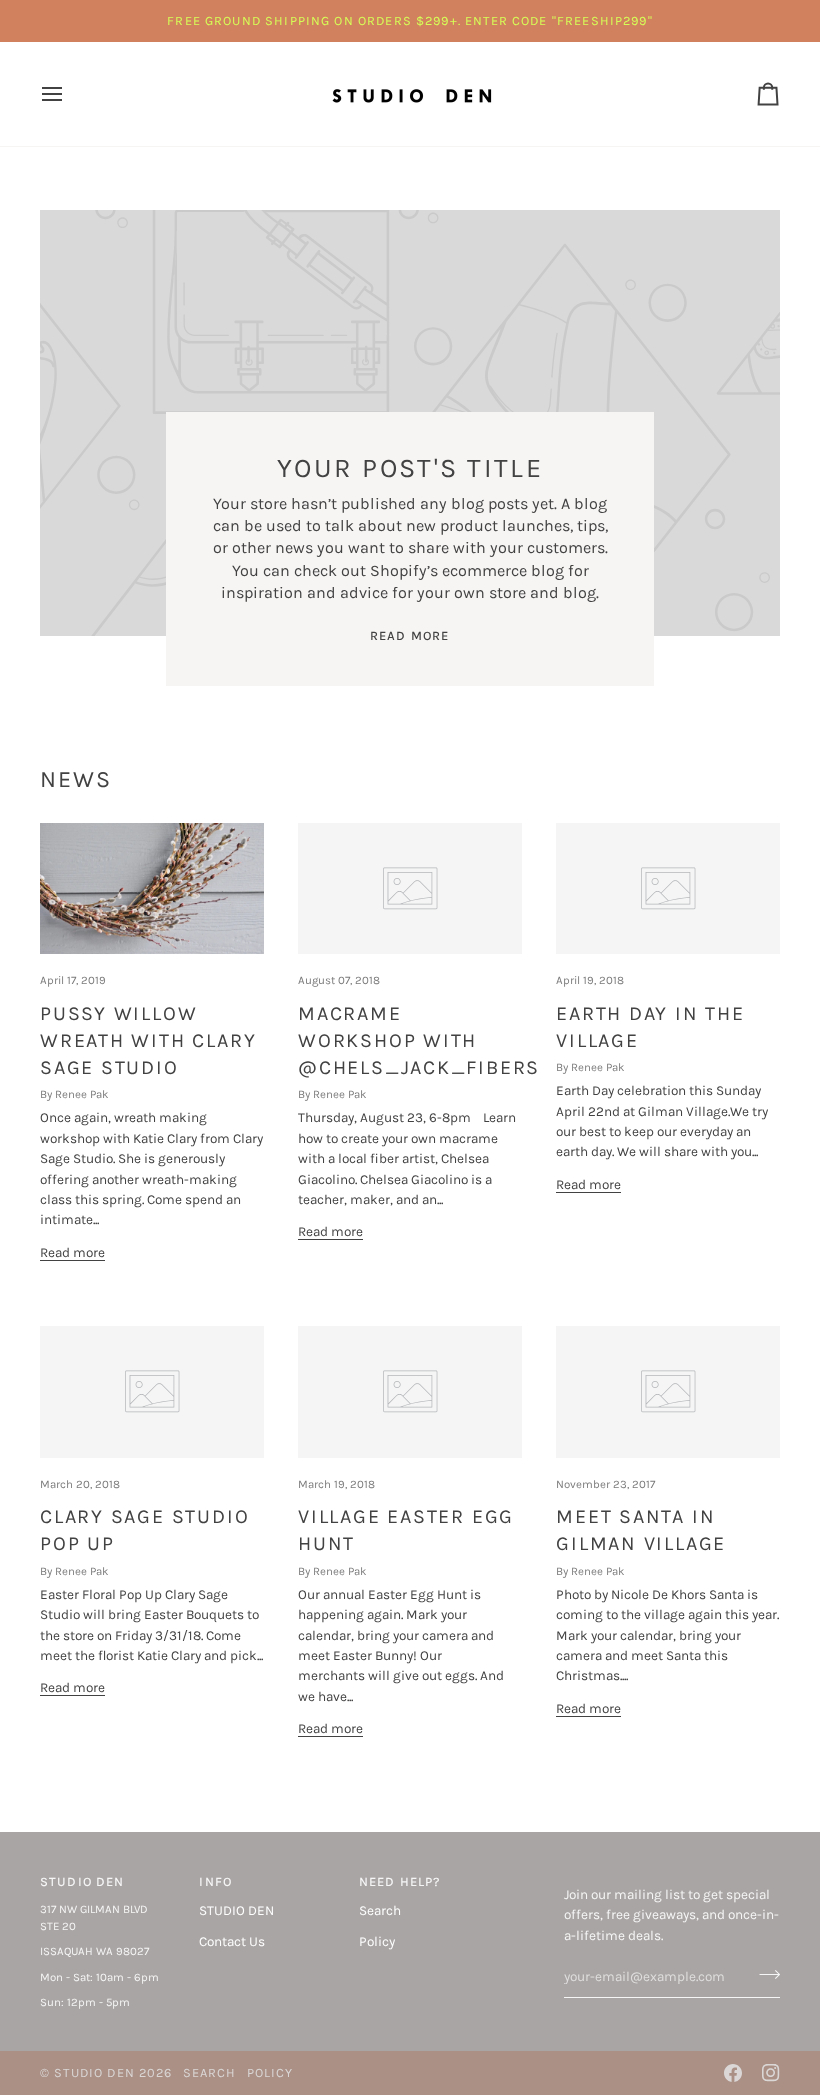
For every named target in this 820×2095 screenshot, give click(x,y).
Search (380, 1910)
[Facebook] (733, 2073)
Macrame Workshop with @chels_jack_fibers (419, 1040)
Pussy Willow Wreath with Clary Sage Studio (148, 1040)
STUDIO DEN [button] (82, 1881)
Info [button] (215, 1881)
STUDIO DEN (236, 1910)
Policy (377, 1941)
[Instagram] (771, 2073)
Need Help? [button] (400, 1881)
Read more (409, 635)
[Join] (763, 1974)
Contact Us (232, 1941)
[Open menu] (70, 94)
